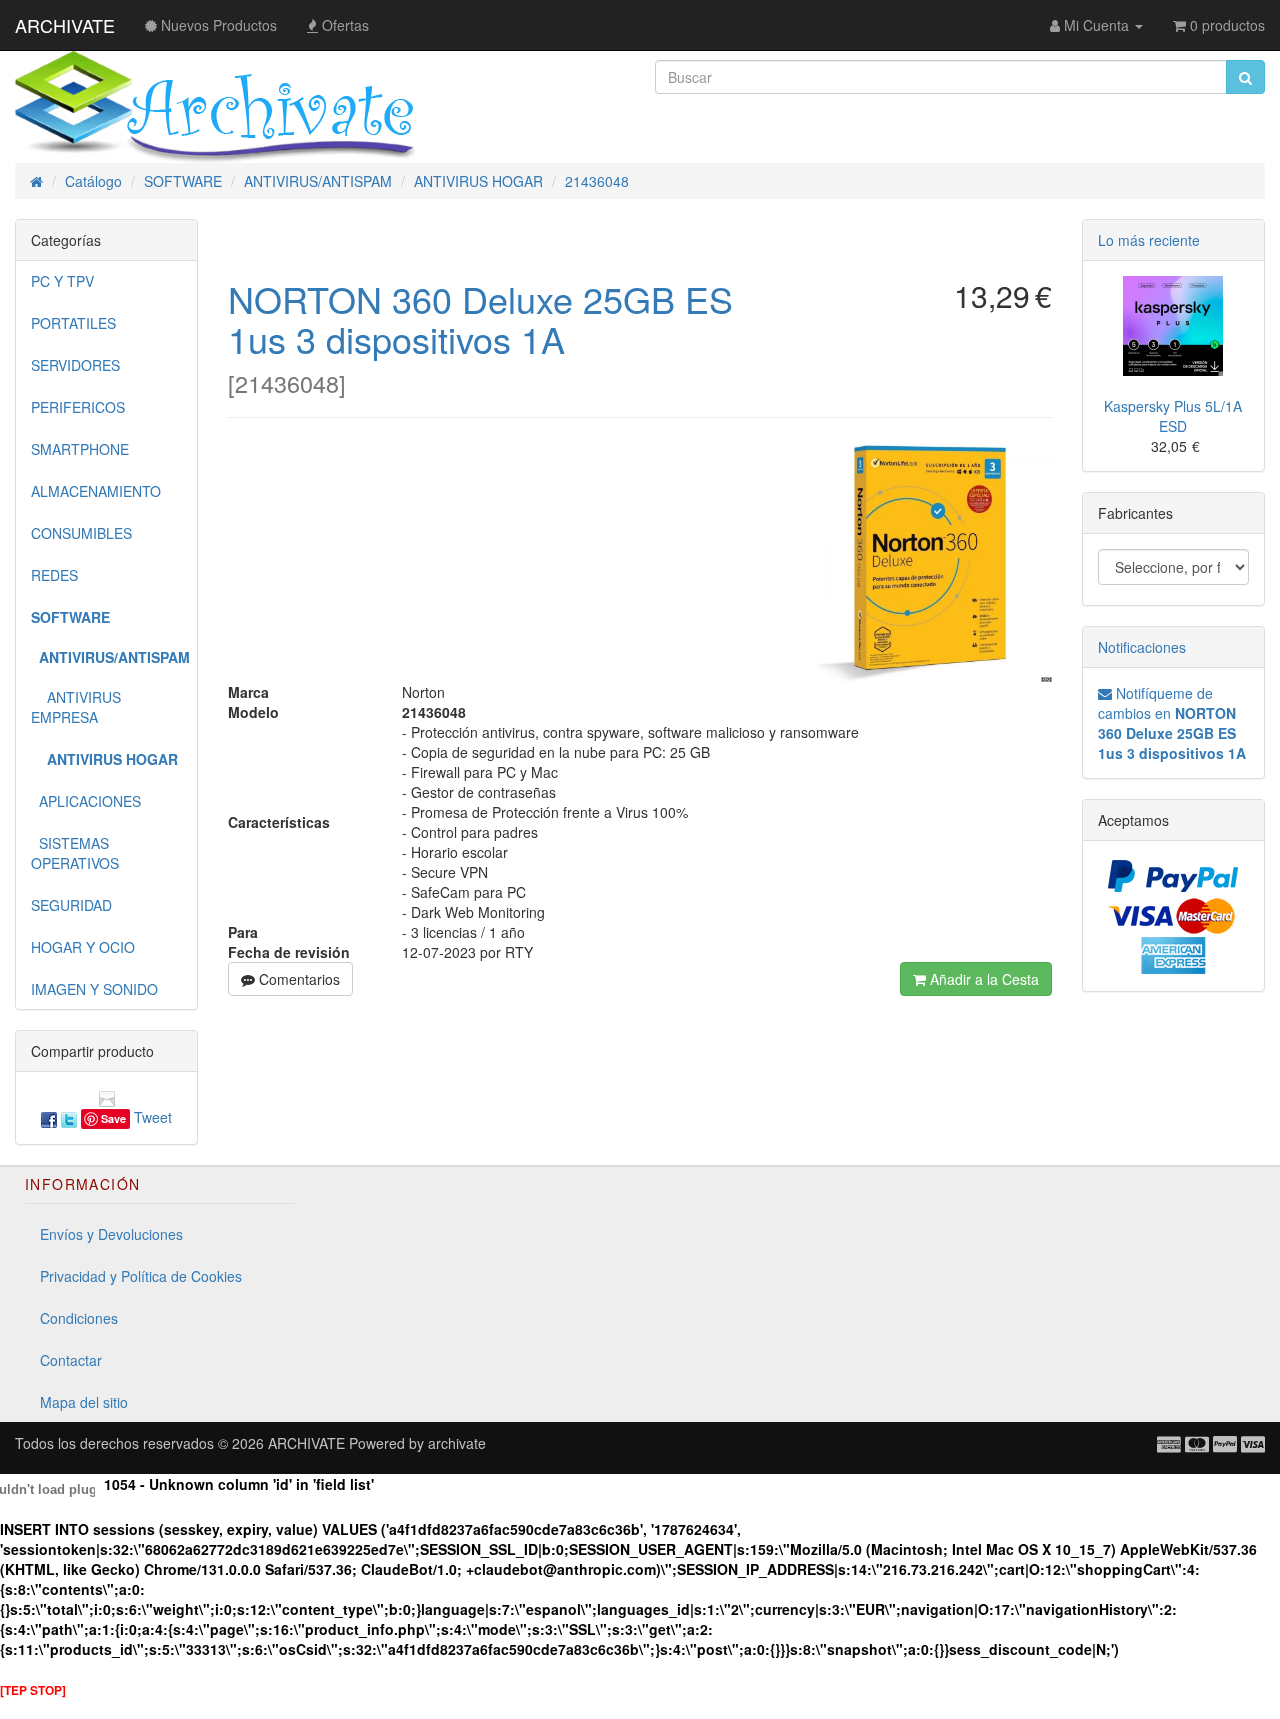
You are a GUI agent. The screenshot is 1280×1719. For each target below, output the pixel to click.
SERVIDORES (75, 365)
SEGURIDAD (71, 905)
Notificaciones (1142, 647)
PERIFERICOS (78, 407)
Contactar (71, 1360)
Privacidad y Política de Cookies (141, 1276)
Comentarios (297, 979)
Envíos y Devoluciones (111, 1234)
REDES (54, 575)
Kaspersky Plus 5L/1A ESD (1173, 416)
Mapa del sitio (84, 1402)
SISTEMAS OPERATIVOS (75, 853)
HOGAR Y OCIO (83, 947)
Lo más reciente (1149, 240)
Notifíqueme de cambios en (1172, 723)
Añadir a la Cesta (982, 979)
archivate (457, 1443)
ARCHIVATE (65, 25)
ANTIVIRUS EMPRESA (76, 707)
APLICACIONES (86, 801)
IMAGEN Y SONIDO (94, 989)
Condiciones (79, 1318)
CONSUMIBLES (81, 533)
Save (113, 1118)
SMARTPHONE (80, 449)
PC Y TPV (62, 281)
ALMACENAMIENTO (96, 491)
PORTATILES (73, 323)
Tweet (153, 1117)
